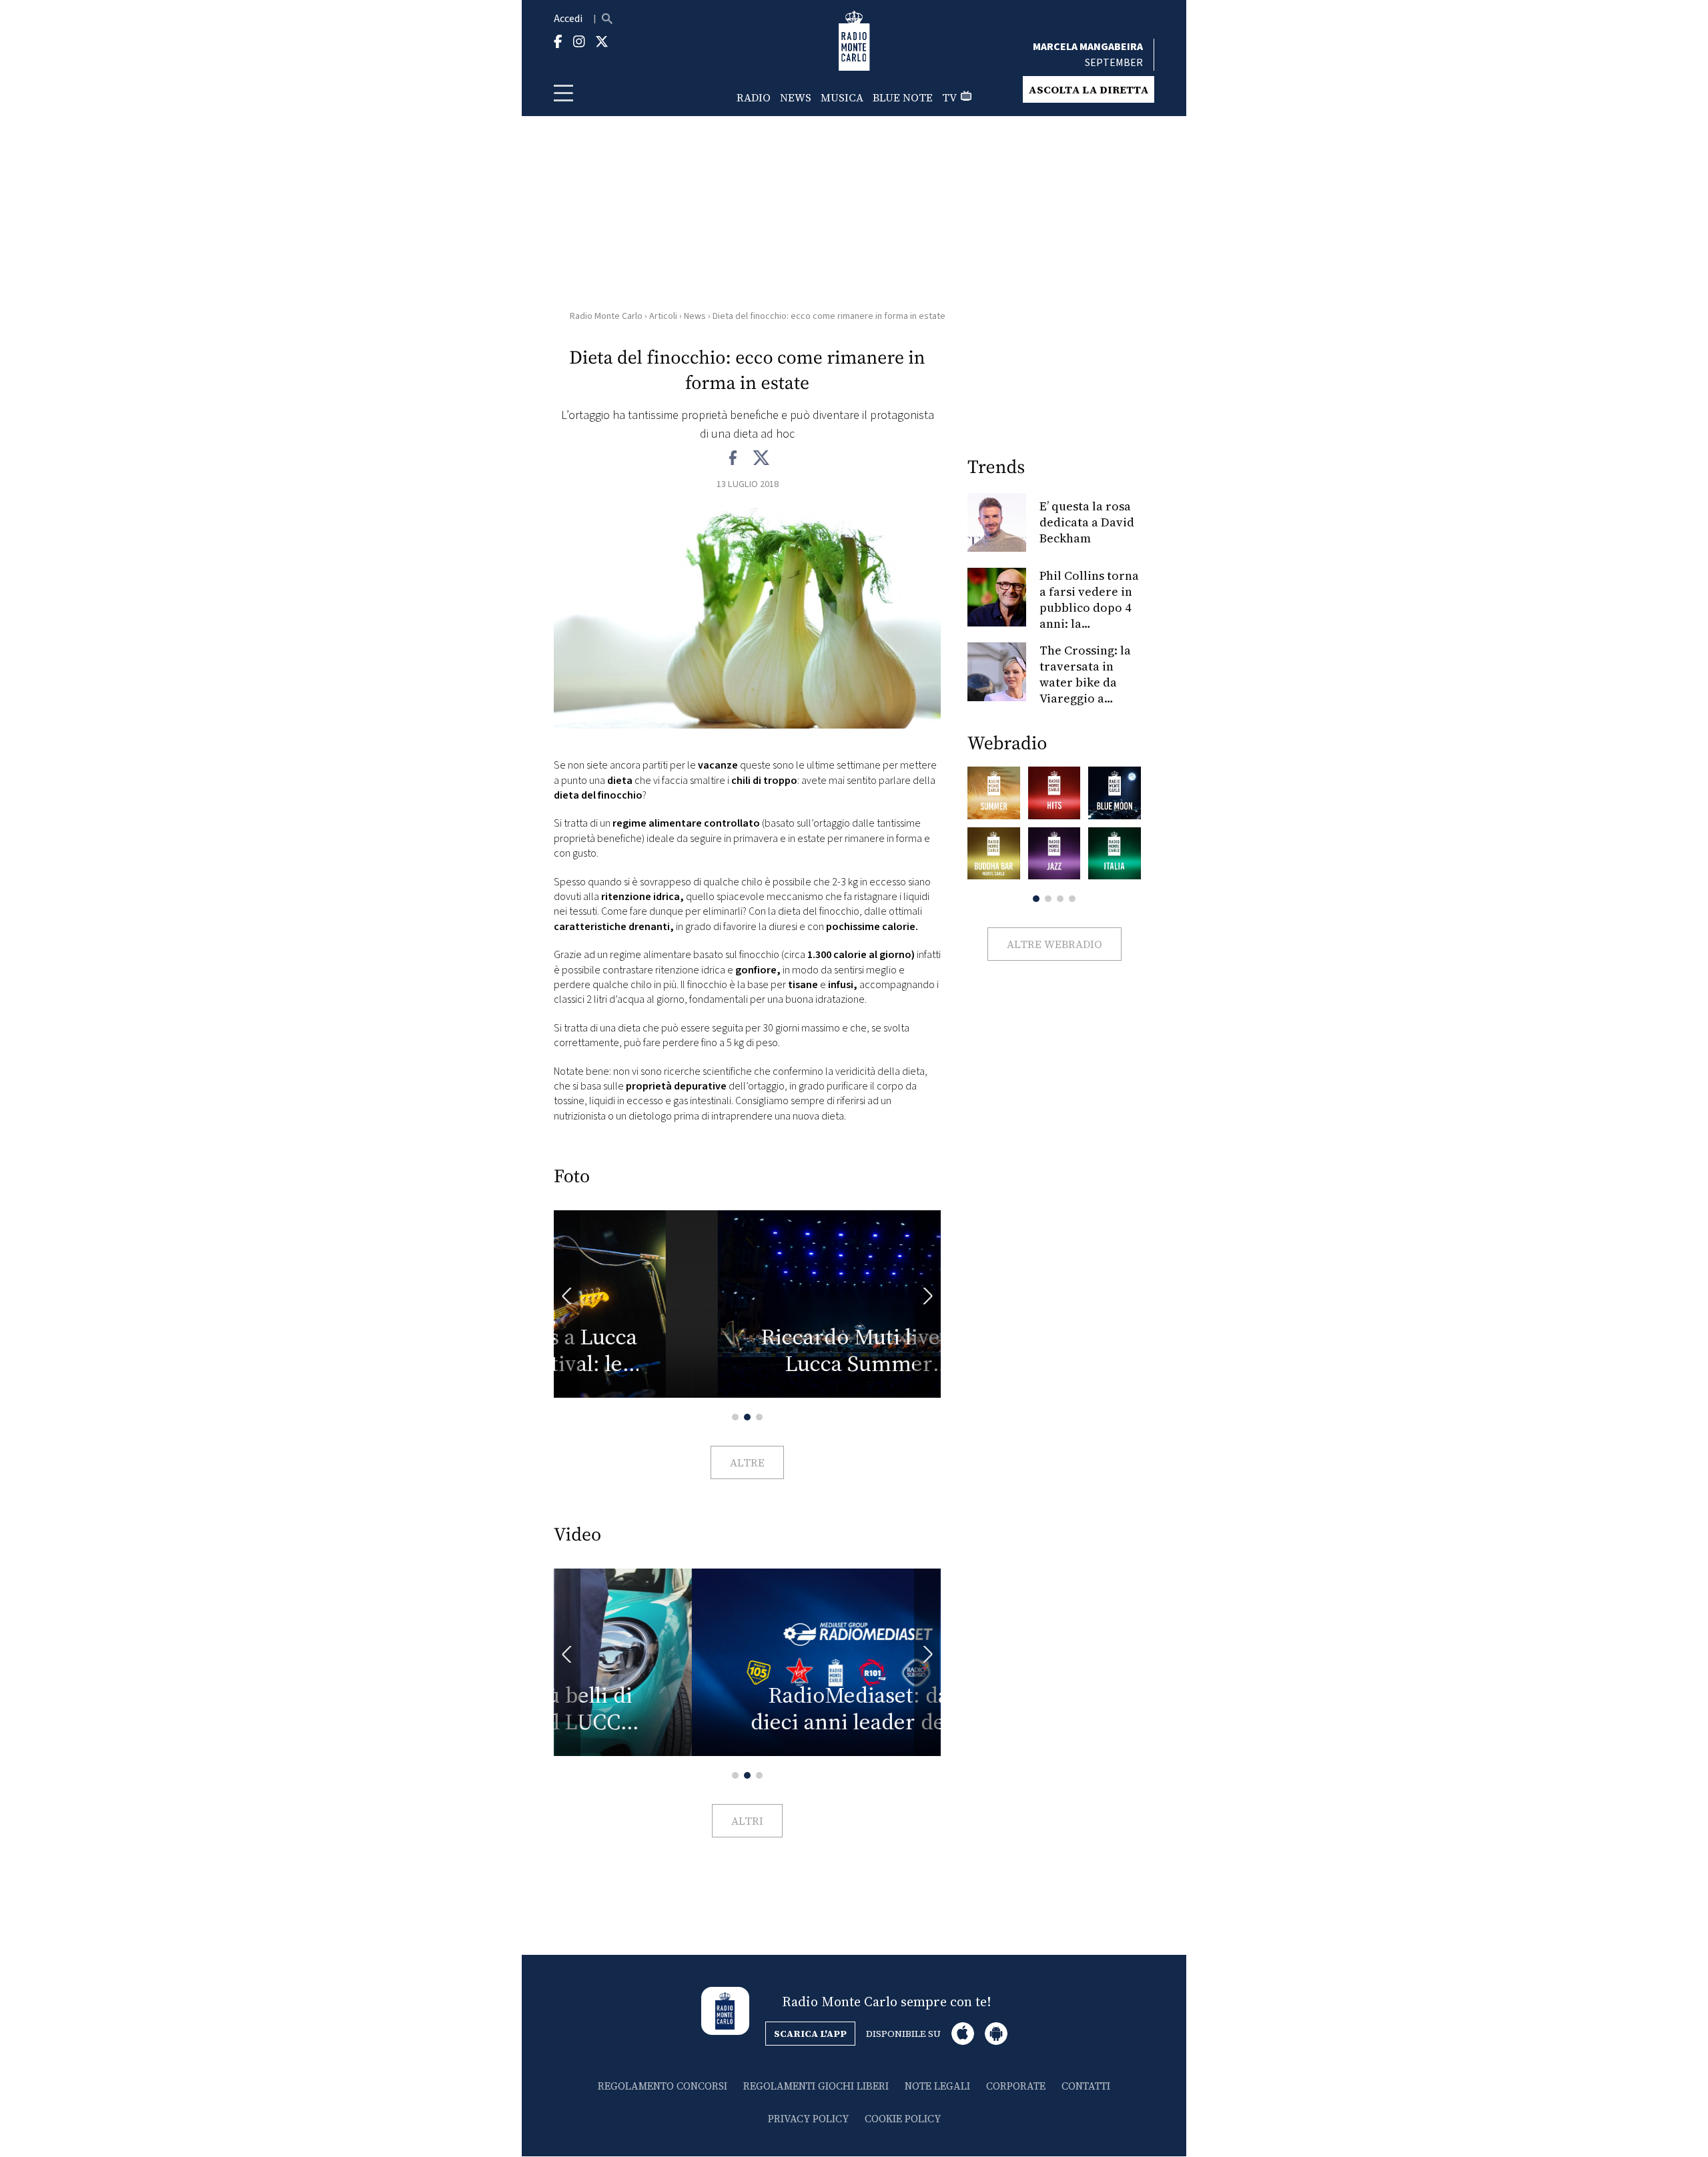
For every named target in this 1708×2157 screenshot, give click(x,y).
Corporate (1016, 2086)
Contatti (1086, 2086)
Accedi (568, 19)
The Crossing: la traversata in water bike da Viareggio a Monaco (1085, 682)
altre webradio (1054, 944)
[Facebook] (734, 458)
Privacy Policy (808, 2119)
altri (747, 1821)
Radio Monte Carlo (606, 316)
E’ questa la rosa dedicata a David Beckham (1087, 522)
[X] (761, 458)
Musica (842, 97)
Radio (754, 97)
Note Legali (937, 2086)
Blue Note (903, 97)
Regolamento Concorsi (663, 2086)
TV (949, 97)
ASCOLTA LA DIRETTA (1089, 89)
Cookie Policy (903, 2119)
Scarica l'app (810, 2034)
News (796, 97)
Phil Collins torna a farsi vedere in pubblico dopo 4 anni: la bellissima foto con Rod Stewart (1089, 615)
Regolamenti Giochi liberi (816, 2086)
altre (747, 1462)
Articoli (663, 316)
